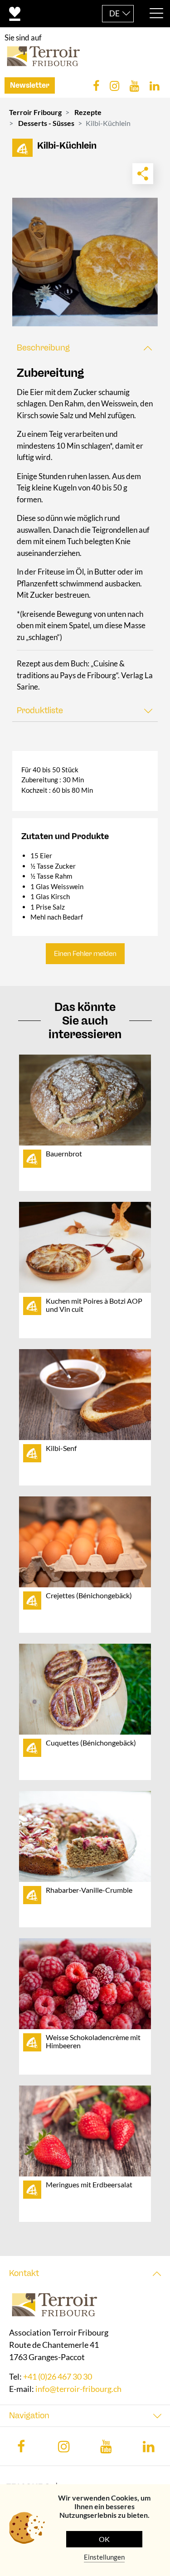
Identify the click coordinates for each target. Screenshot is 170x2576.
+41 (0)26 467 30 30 (58, 2377)
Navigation (29, 2416)
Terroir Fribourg (35, 112)
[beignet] (85, 262)
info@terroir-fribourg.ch (78, 2389)
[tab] (85, 348)
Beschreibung (43, 348)
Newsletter (30, 85)
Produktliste (40, 710)
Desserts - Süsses (46, 123)
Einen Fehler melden (85, 954)
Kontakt (24, 2273)
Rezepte (88, 112)
